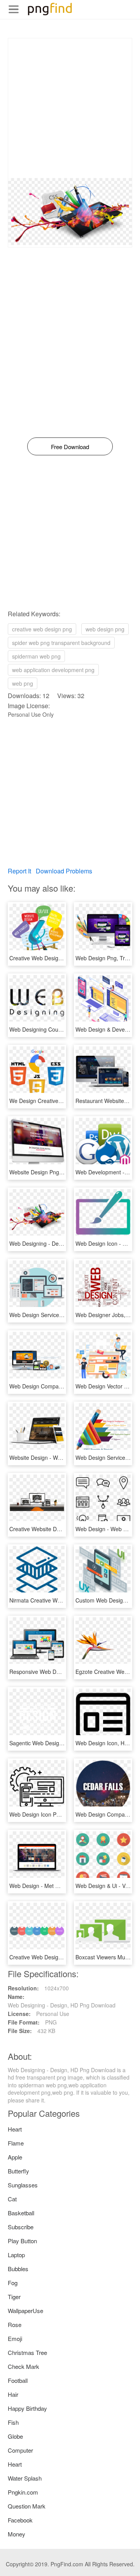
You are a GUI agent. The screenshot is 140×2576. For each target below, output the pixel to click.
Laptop (16, 2255)
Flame (16, 2143)
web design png (105, 629)
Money (17, 2534)
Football (18, 2380)
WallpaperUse (25, 2311)
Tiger (14, 2297)
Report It (19, 871)
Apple (15, 2157)
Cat (12, 2199)
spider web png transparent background (61, 643)
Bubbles (18, 2269)
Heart (15, 2129)
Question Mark (27, 2506)
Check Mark (24, 2366)
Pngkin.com (23, 2492)
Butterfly (18, 2171)
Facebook (20, 2520)
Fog (13, 2283)
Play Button (22, 2241)
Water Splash (25, 2478)
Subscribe (21, 2227)
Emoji (15, 2338)
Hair (13, 2394)
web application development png (53, 670)
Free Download (70, 447)
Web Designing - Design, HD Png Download (63, 1243)
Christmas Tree (27, 2352)
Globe (15, 2436)
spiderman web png (36, 656)
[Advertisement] (70, 108)
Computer (20, 2450)
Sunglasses (23, 2185)
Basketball (21, 2213)
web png (23, 683)
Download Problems (64, 871)
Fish (13, 2422)
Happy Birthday (27, 2408)
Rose (15, 2324)
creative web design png (42, 629)
